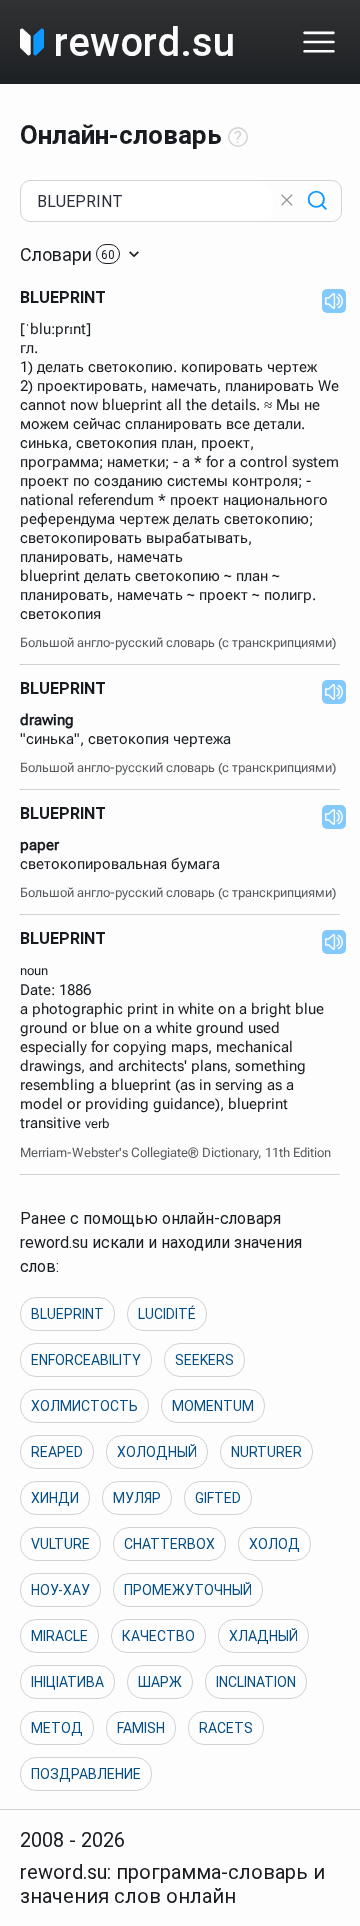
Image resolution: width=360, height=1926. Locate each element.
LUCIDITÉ (167, 1314)
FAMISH (141, 1728)
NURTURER (266, 1452)
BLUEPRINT (67, 1314)
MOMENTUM (213, 1406)
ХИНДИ (55, 1498)
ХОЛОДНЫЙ (157, 1452)
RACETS (226, 1728)
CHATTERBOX (169, 1544)
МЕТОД (57, 1728)
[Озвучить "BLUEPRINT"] (328, 300)
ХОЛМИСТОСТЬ (84, 1406)
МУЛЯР (137, 1498)
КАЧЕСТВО (158, 1636)
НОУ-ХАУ (60, 1590)
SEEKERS (204, 1360)
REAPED (57, 1452)
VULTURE (60, 1544)
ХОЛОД (274, 1544)
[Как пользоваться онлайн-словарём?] (238, 138)
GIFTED (218, 1498)
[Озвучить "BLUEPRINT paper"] (328, 816)
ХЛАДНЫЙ (263, 1636)
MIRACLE (59, 1636)
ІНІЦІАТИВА (67, 1682)
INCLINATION (256, 1682)
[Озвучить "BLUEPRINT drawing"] (328, 691)
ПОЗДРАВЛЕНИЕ (86, 1774)
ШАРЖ (160, 1682)
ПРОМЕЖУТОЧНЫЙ (188, 1590)
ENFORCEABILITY (86, 1360)
